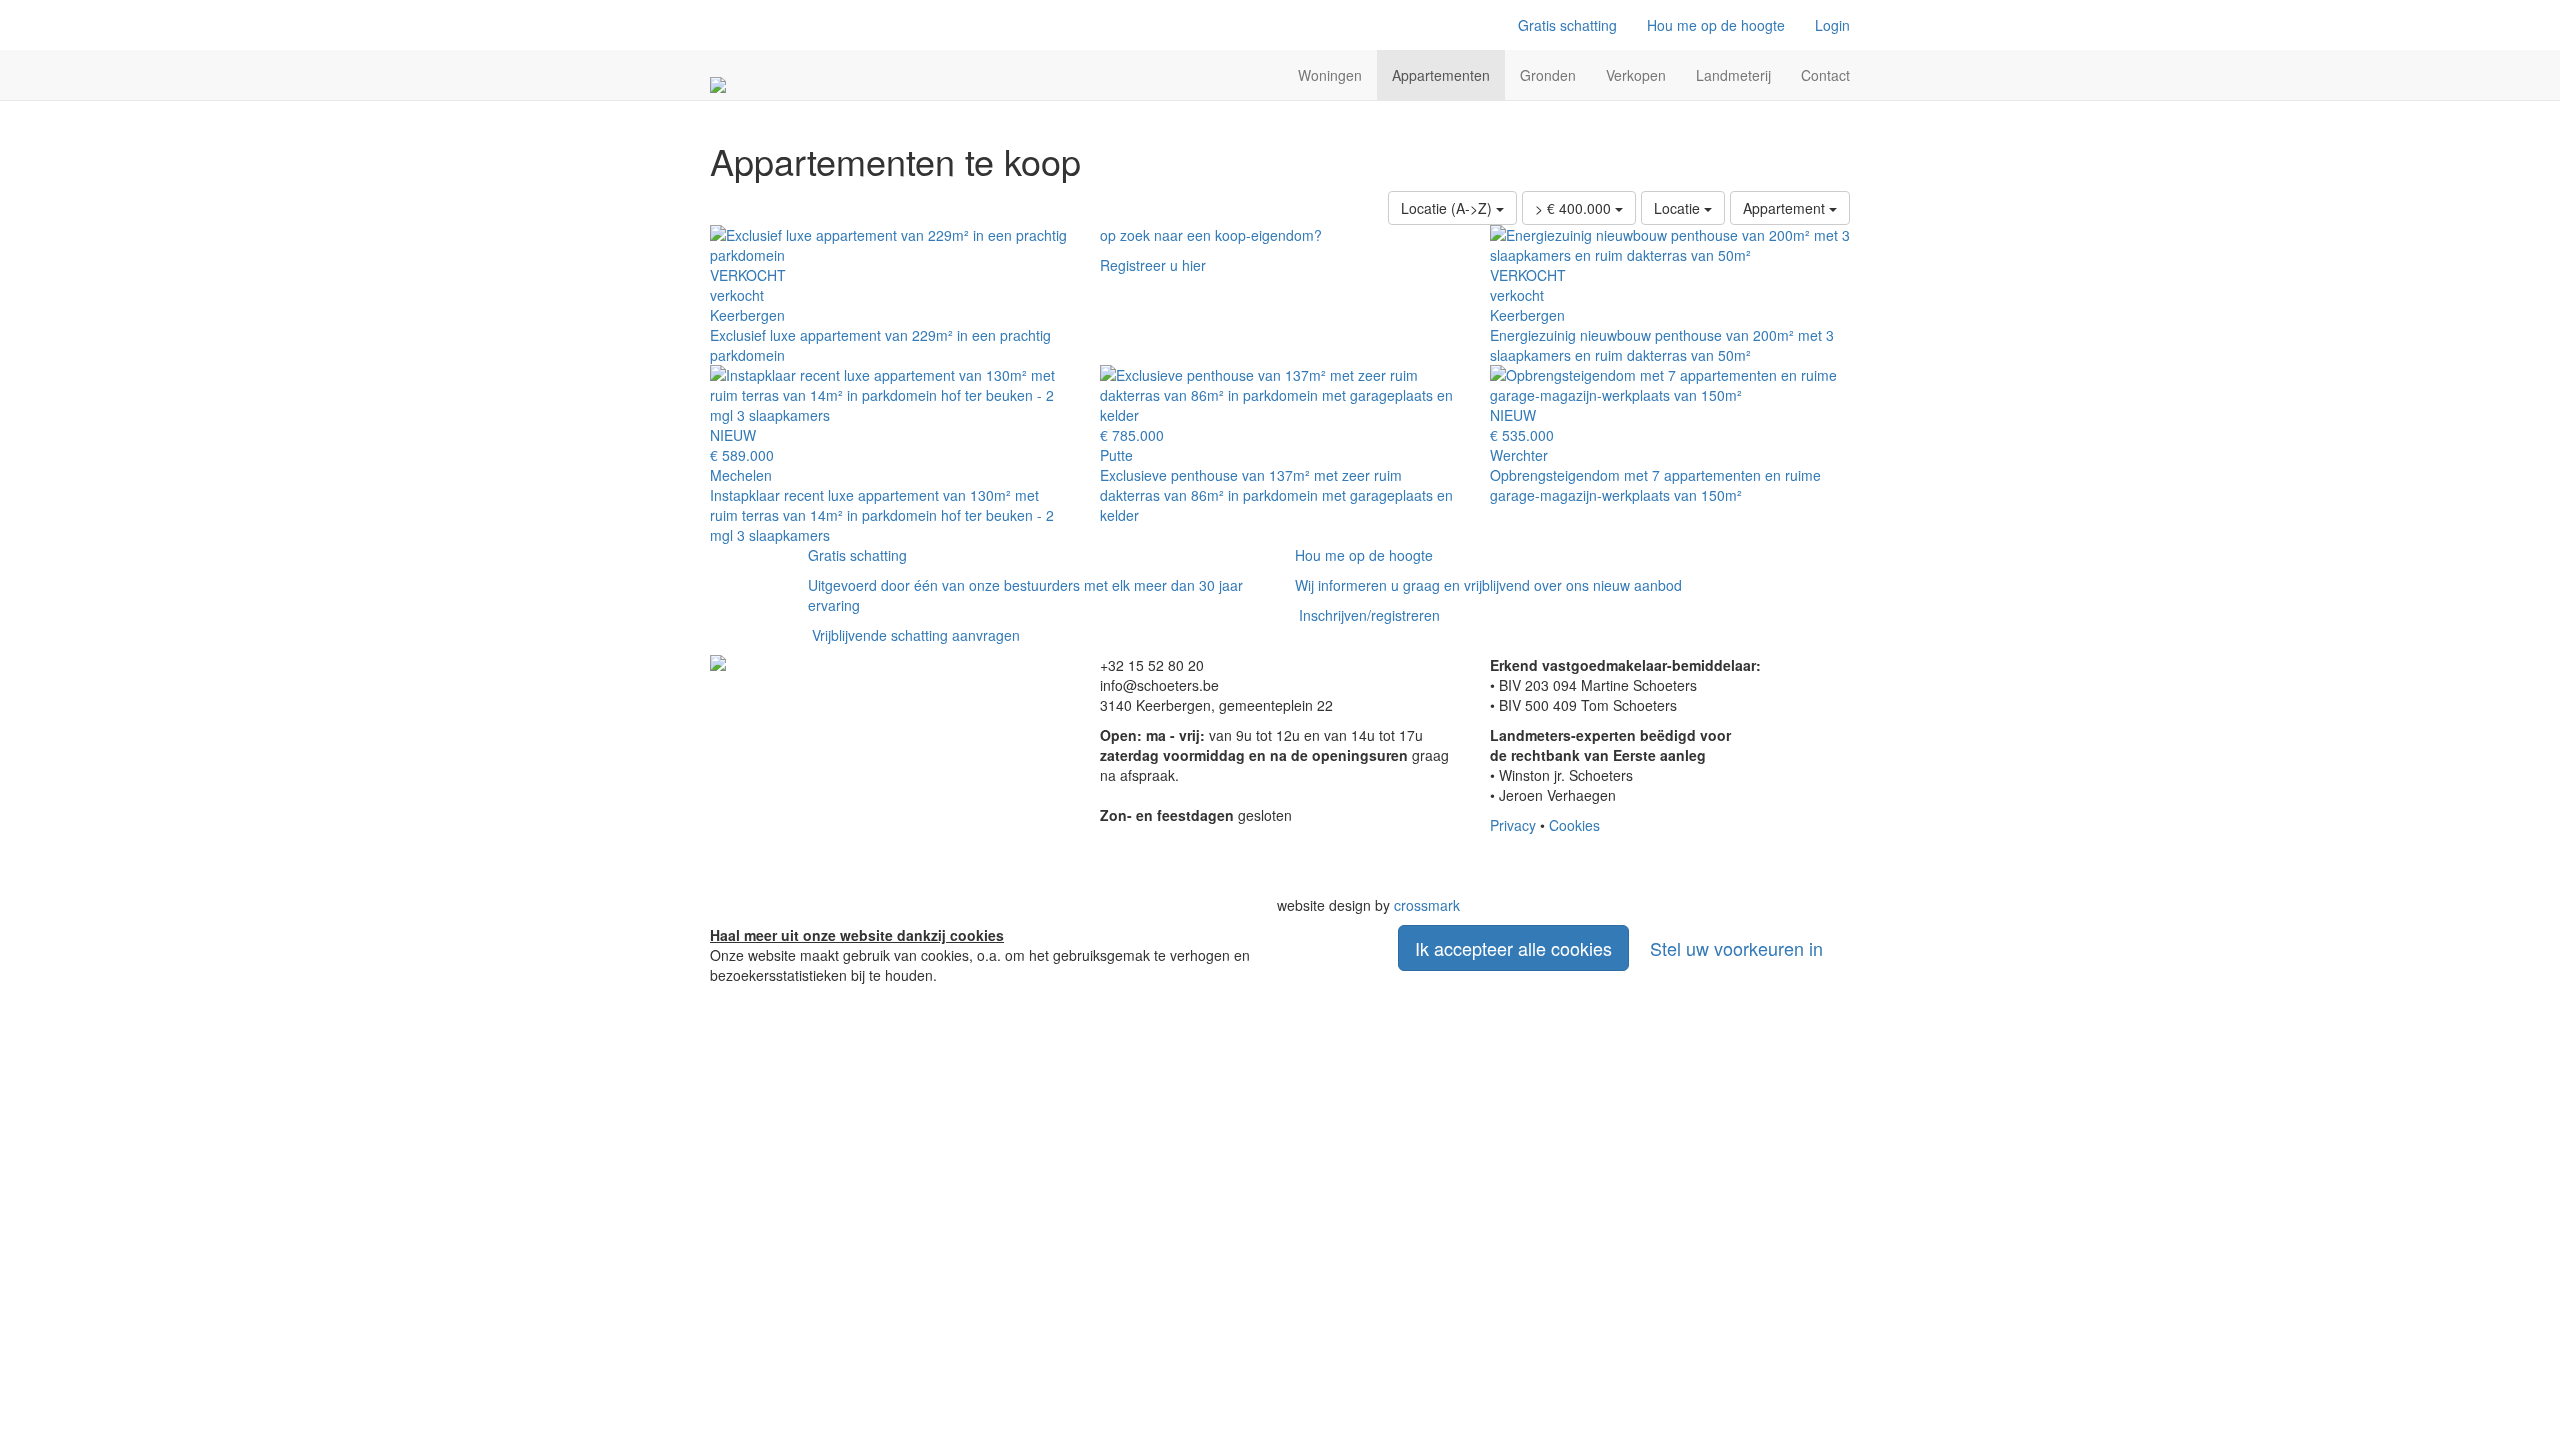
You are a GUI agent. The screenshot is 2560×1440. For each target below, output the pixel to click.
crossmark (1427, 905)
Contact (1825, 75)
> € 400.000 (1575, 208)
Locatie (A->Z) (1448, 208)
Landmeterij (1733, 75)
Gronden (1548, 75)
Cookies (1574, 825)
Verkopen (1636, 75)
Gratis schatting (1567, 25)
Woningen (1330, 75)
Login (1832, 25)
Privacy (1513, 825)
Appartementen (1441, 75)
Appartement (1786, 208)
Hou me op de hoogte (1716, 25)
